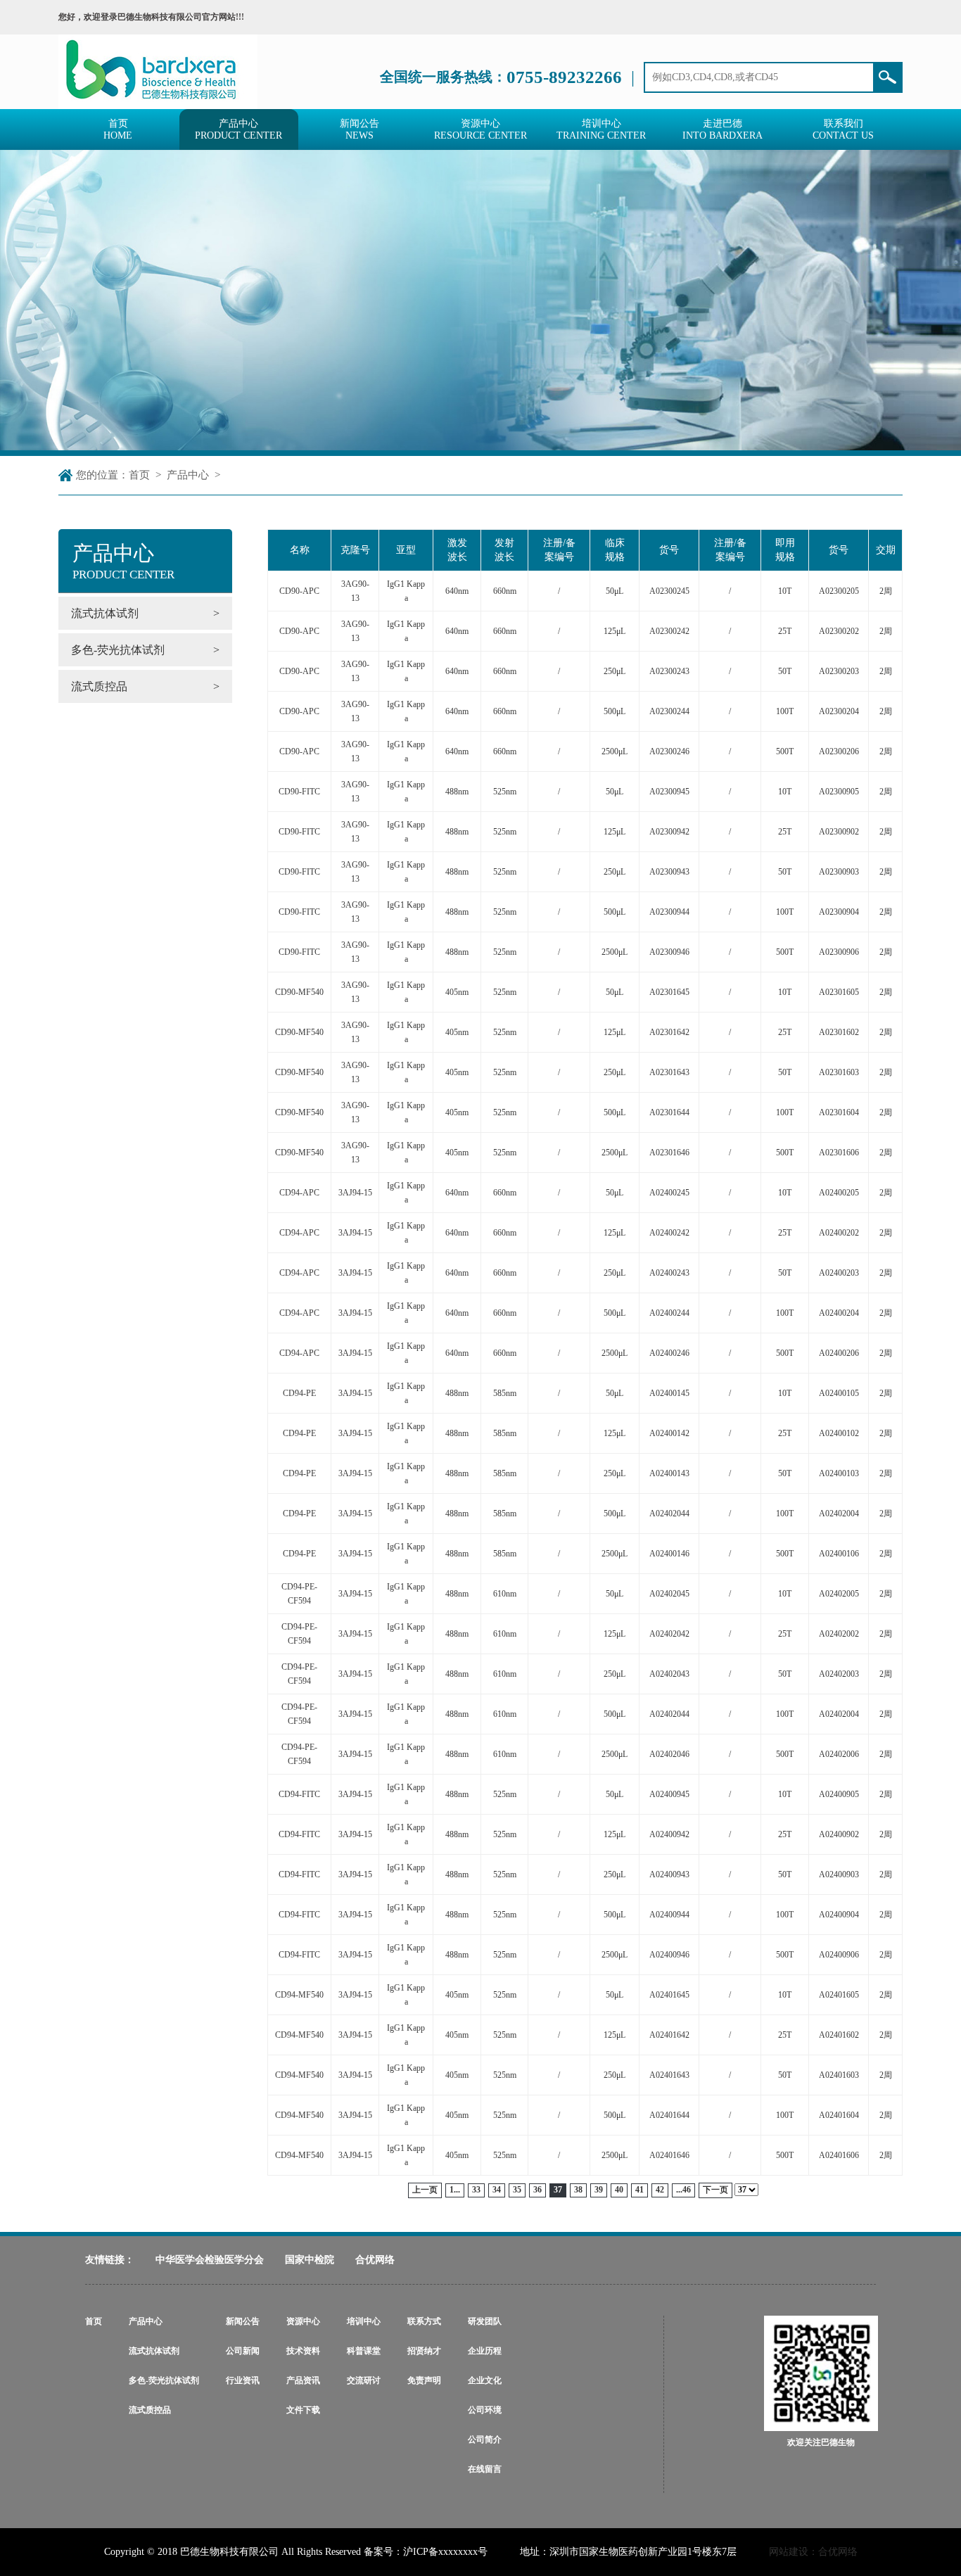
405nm (457, 992)
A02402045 (669, 1594)
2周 (886, 591)
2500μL (615, 751)
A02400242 (669, 1233)
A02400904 (839, 1915)
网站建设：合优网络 (813, 2552)
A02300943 (669, 872)
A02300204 (839, 711)
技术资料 (303, 2351)
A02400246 (669, 1353)
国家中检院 (310, 2260)
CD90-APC (299, 591)
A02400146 (669, 1554)
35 (517, 2190)
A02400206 (839, 1353)
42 (660, 2190)
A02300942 (669, 832)
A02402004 (839, 1514)
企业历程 (485, 2351)
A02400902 (839, 1834)
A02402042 (669, 1634)
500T (785, 751)
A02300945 (669, 792)
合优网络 (375, 2260)
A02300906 (839, 952)
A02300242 (669, 631)
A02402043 (669, 1674)
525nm (505, 792)
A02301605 (839, 992)
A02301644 (669, 1112)
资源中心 (303, 2321)
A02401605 (839, 1995)
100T (785, 711)
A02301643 (669, 1072)
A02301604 (839, 1112)
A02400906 (839, 1955)
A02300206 (839, 751)
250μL (615, 671)
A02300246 (669, 751)
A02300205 (839, 591)
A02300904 (839, 912)
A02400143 (669, 1473)
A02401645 (669, 1995)
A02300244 (669, 711)
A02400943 (669, 1874)
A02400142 (669, 1433)
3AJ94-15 (355, 1193)
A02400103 (839, 1473)
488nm (457, 792)
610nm (505, 1594)
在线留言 (485, 2469)
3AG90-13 (355, 591)
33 (476, 2190)
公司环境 (485, 2410)
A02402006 (839, 1754)
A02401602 (839, 2035)
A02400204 (839, 1313)
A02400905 (839, 1794)
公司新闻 (243, 2351)
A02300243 (669, 671)
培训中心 (364, 2321)
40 (619, 2190)
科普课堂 (364, 2351)
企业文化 (485, 2380)
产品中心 (188, 475)
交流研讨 (364, 2380)
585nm (505, 1393)
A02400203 (839, 1273)
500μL (615, 711)
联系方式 (424, 2321)
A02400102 (839, 1433)
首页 (139, 475)
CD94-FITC (299, 1794)
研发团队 (485, 2321)
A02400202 (839, 1233)
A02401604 (839, 2115)
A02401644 (669, 2115)
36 (537, 2190)
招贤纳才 (424, 2351)
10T (785, 591)
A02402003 (839, 1674)
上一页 (425, 2190)
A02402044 (669, 1514)
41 (639, 2190)
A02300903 (839, 872)
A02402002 (839, 1634)
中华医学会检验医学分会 (210, 2260)
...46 (683, 2190)
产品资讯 (303, 2380)
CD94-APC (299, 1193)
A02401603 (839, 2075)
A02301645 (669, 992)
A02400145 (669, 1393)
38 (578, 2190)
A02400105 (839, 1393)
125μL (615, 631)
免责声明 (424, 2380)
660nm (505, 591)
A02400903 (839, 1874)
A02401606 (839, 2155)
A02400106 (839, 1554)
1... (455, 2190)
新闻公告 (243, 2321)
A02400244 (669, 1313)
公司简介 (485, 2439)
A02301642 (669, 1032)
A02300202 (839, 631)
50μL (615, 591)
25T (785, 631)
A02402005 (839, 1594)
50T (785, 671)
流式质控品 (150, 2410)
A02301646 (669, 1153)
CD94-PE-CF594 (299, 1594)
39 (599, 2190)
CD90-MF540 (299, 992)
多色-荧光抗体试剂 (164, 2380)
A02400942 (669, 1834)
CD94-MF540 (299, 1995)
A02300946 (669, 952)
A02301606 (839, 1153)
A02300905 (839, 792)
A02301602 (839, 1032)
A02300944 (669, 912)
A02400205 (839, 1193)
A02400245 (669, 1193)
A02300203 (839, 671)
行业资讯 (243, 2380)
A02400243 (669, 1273)
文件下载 (303, 2410)
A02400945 (669, 1794)
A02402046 (669, 1754)
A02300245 (669, 591)
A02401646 (669, 2155)
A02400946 (669, 1955)
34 (497, 2190)
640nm (457, 591)
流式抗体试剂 (154, 2351)
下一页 (715, 2190)
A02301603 (839, 1072)
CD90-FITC (299, 792)
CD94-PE (299, 1393)
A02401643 (669, 2075)
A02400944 (669, 1915)
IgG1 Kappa (406, 591)
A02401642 (669, 2035)
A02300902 (839, 832)
